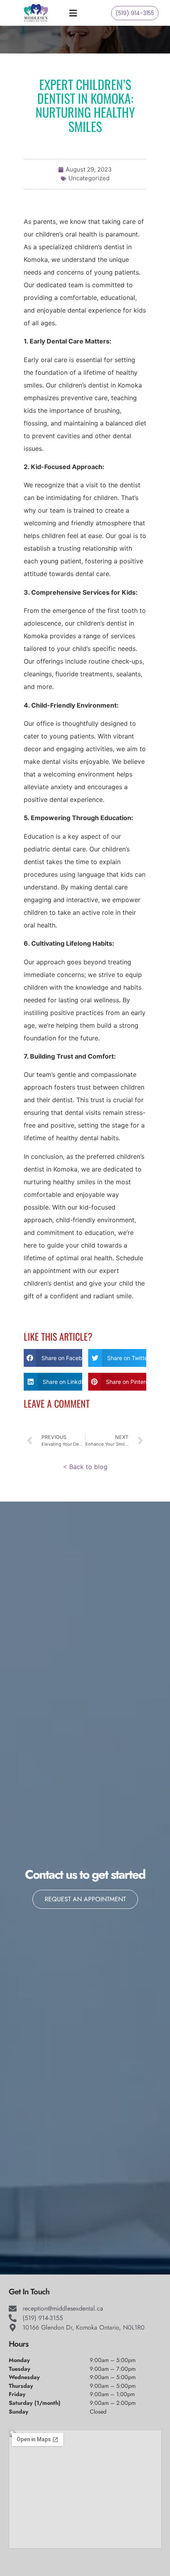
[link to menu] (81, 13)
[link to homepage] (36, 13)
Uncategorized (89, 178)
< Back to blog (85, 1467)
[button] (53, 1358)
